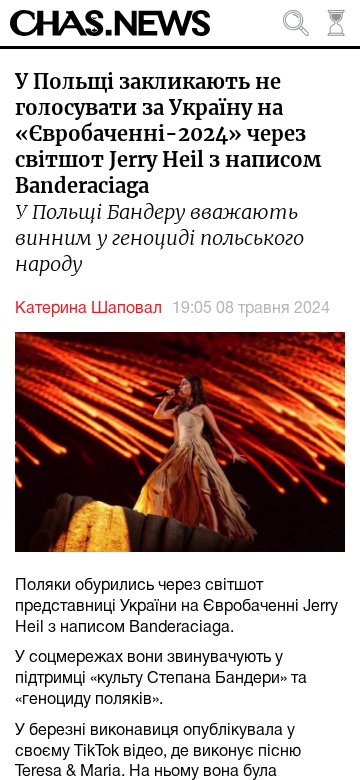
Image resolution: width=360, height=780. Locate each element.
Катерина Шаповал (88, 309)
